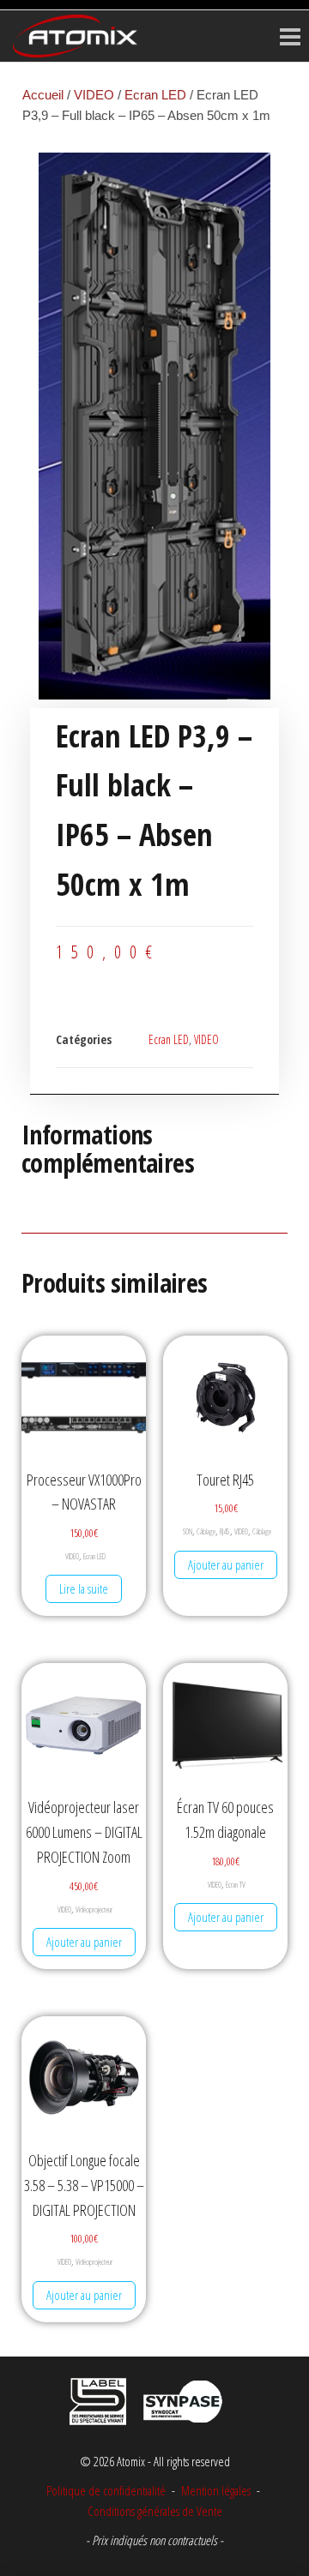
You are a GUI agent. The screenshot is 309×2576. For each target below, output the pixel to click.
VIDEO (94, 95)
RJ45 (225, 1531)
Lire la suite (84, 1588)
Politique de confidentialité (106, 2490)
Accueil (43, 95)
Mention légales (216, 2490)
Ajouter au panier (226, 1564)
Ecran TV (236, 1885)
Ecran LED (155, 95)
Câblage (206, 1531)
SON (188, 1531)
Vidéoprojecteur (94, 1909)
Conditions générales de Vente (155, 2511)
